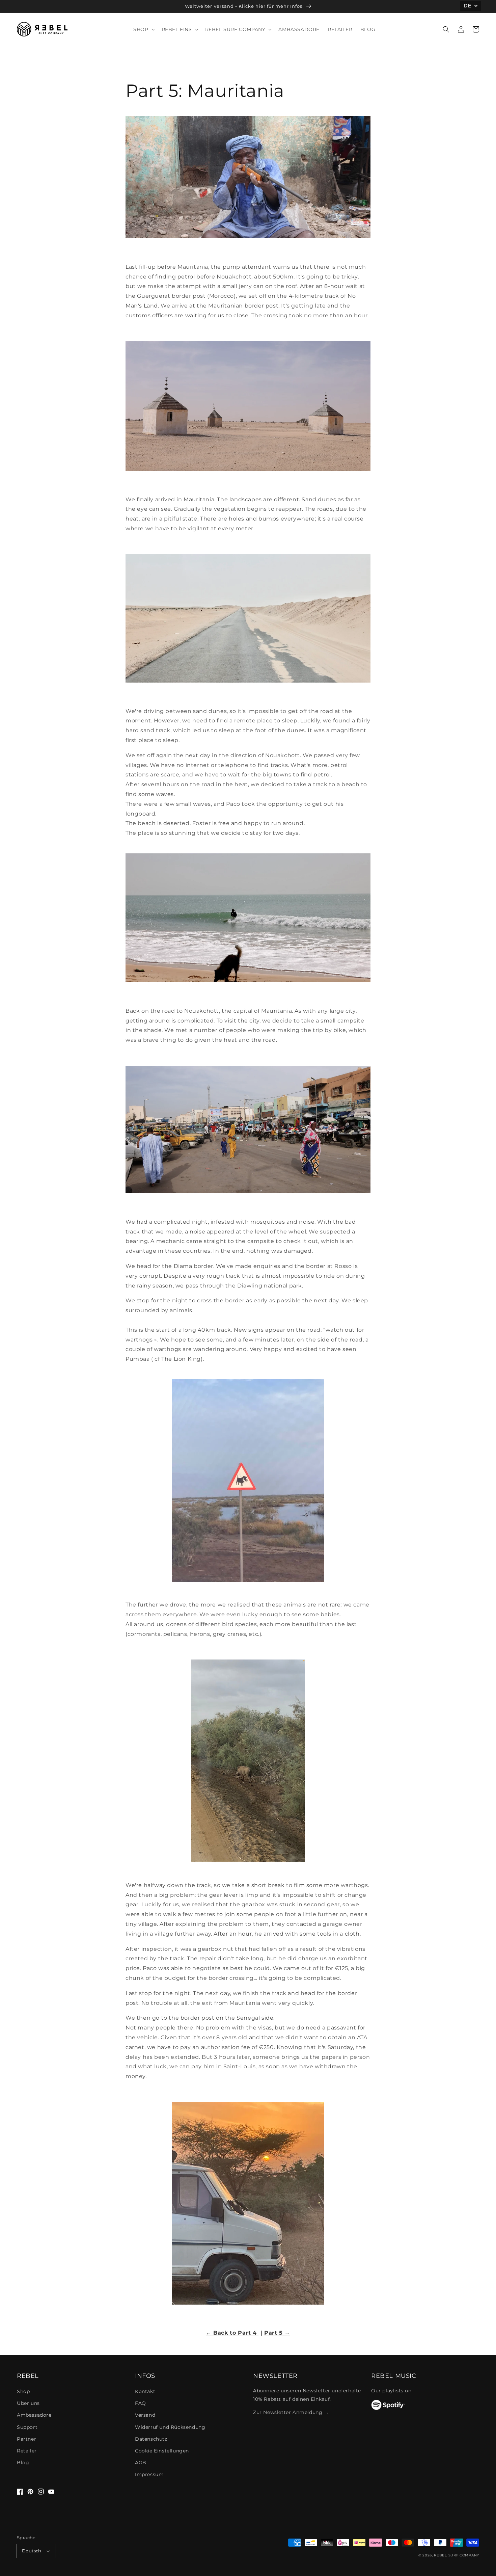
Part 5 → (277, 2333)
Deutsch (32, 2551)
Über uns (28, 2403)
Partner (26, 2439)
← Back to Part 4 (232, 2333)
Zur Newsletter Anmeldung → (291, 2412)
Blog (23, 2463)
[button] (446, 29)
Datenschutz (151, 2439)
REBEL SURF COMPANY (457, 2555)
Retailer (27, 2451)
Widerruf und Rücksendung (170, 2427)
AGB (141, 2463)
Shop (23, 2391)
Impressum (149, 2474)
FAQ (141, 2403)
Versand (145, 2415)
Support (27, 2427)
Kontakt (145, 2391)
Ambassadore (34, 2415)
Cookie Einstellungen (162, 2451)
